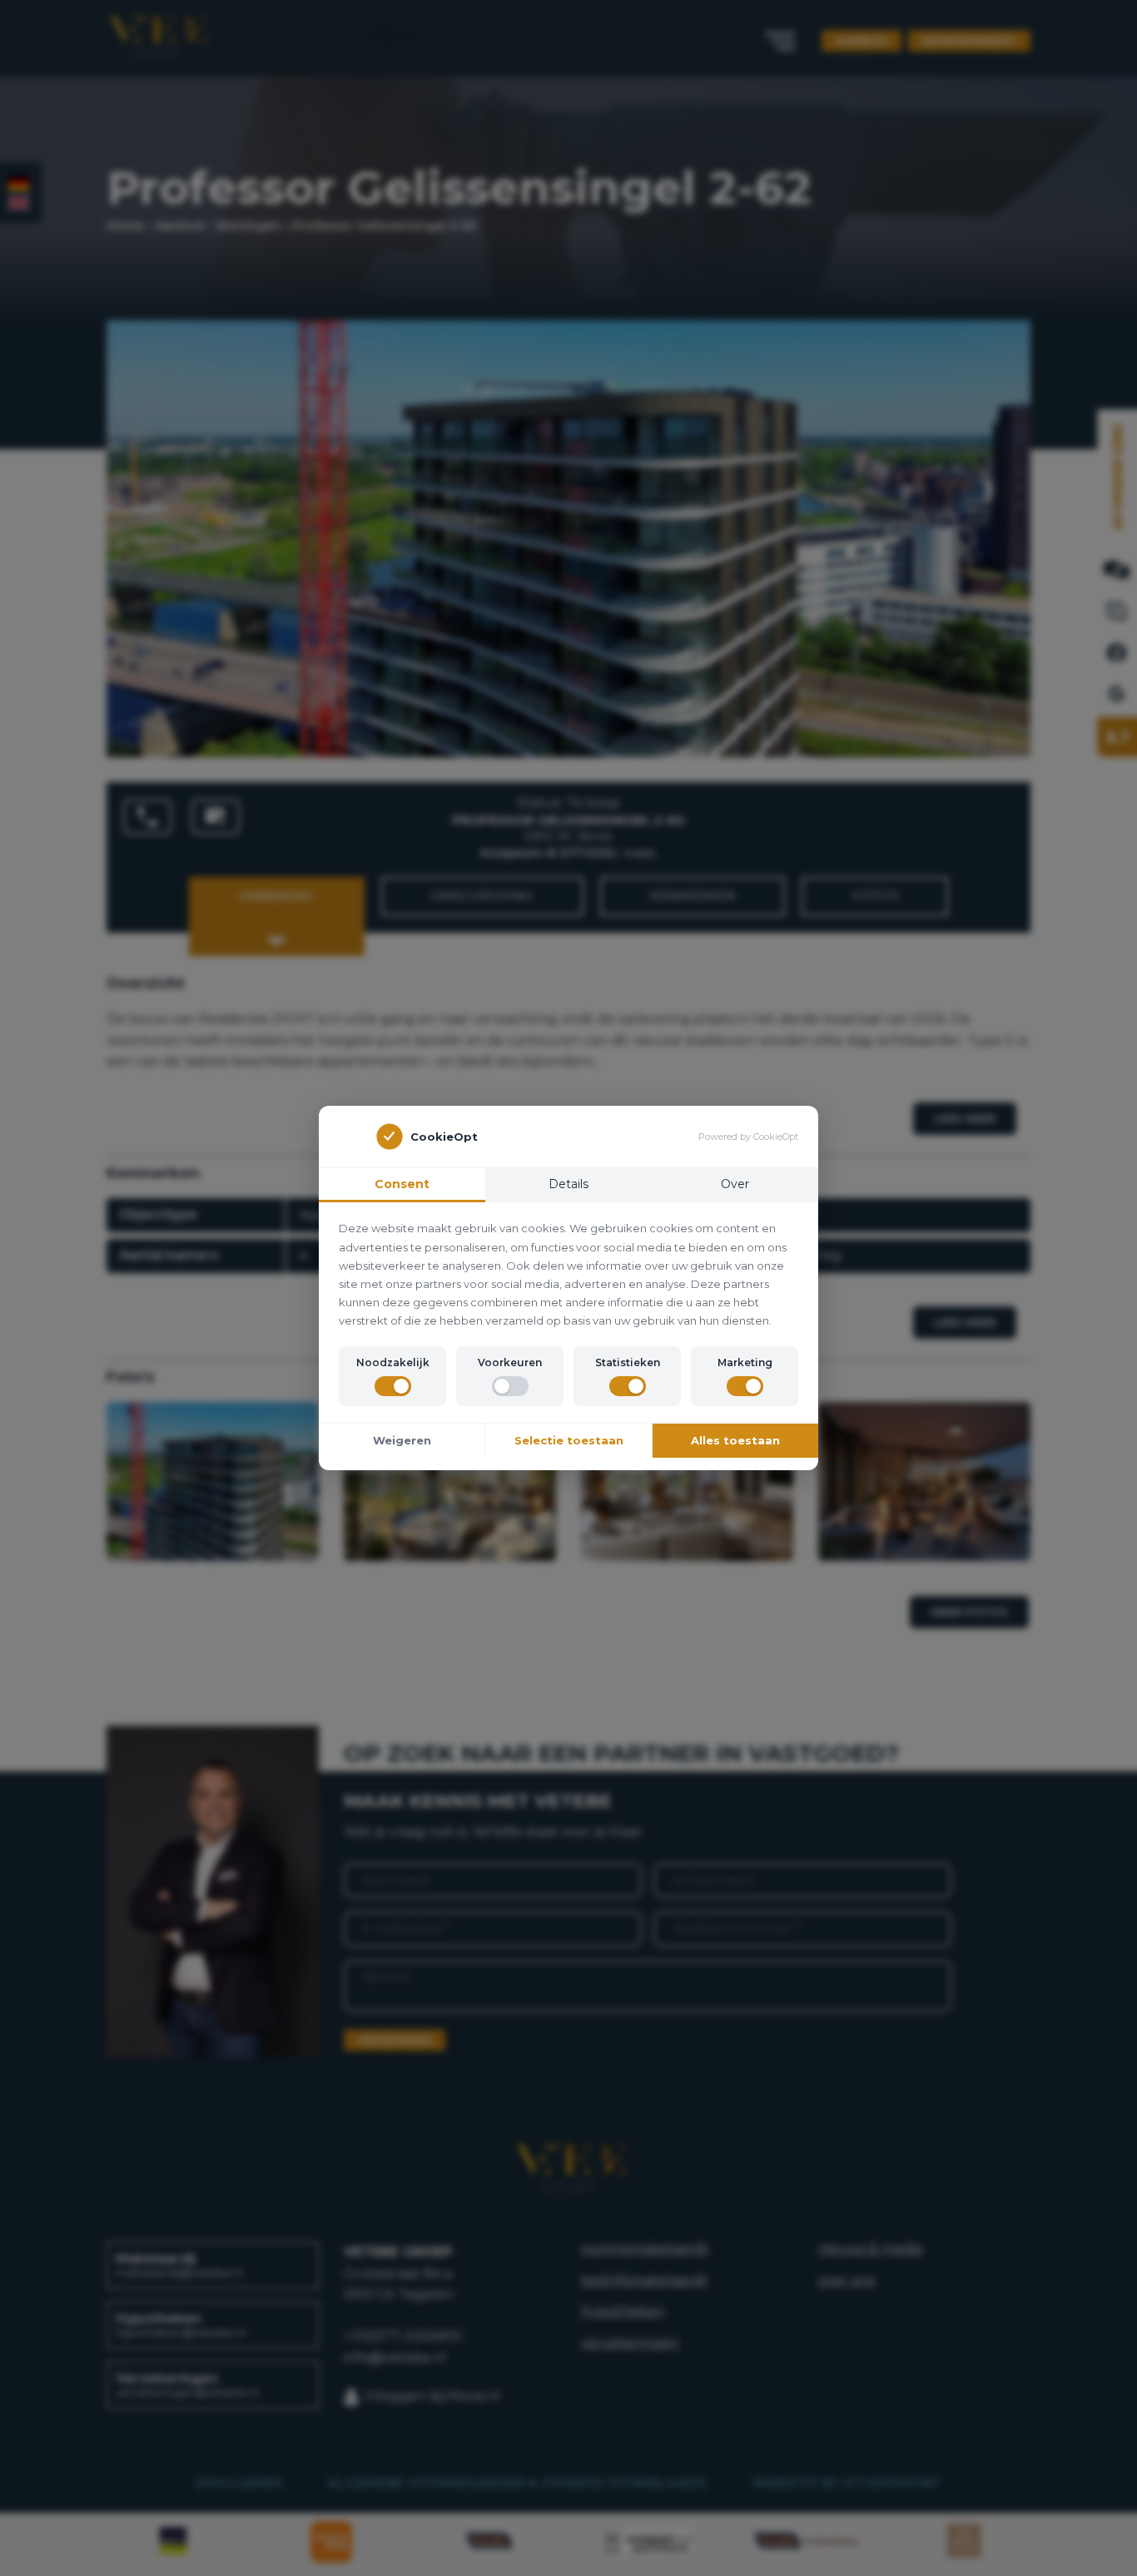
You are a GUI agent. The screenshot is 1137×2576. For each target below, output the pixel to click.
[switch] (393, 1386)
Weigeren (402, 1440)
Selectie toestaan (569, 1440)
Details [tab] (568, 1184)
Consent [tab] (402, 1184)
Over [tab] (735, 1184)
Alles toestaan (735, 1440)
